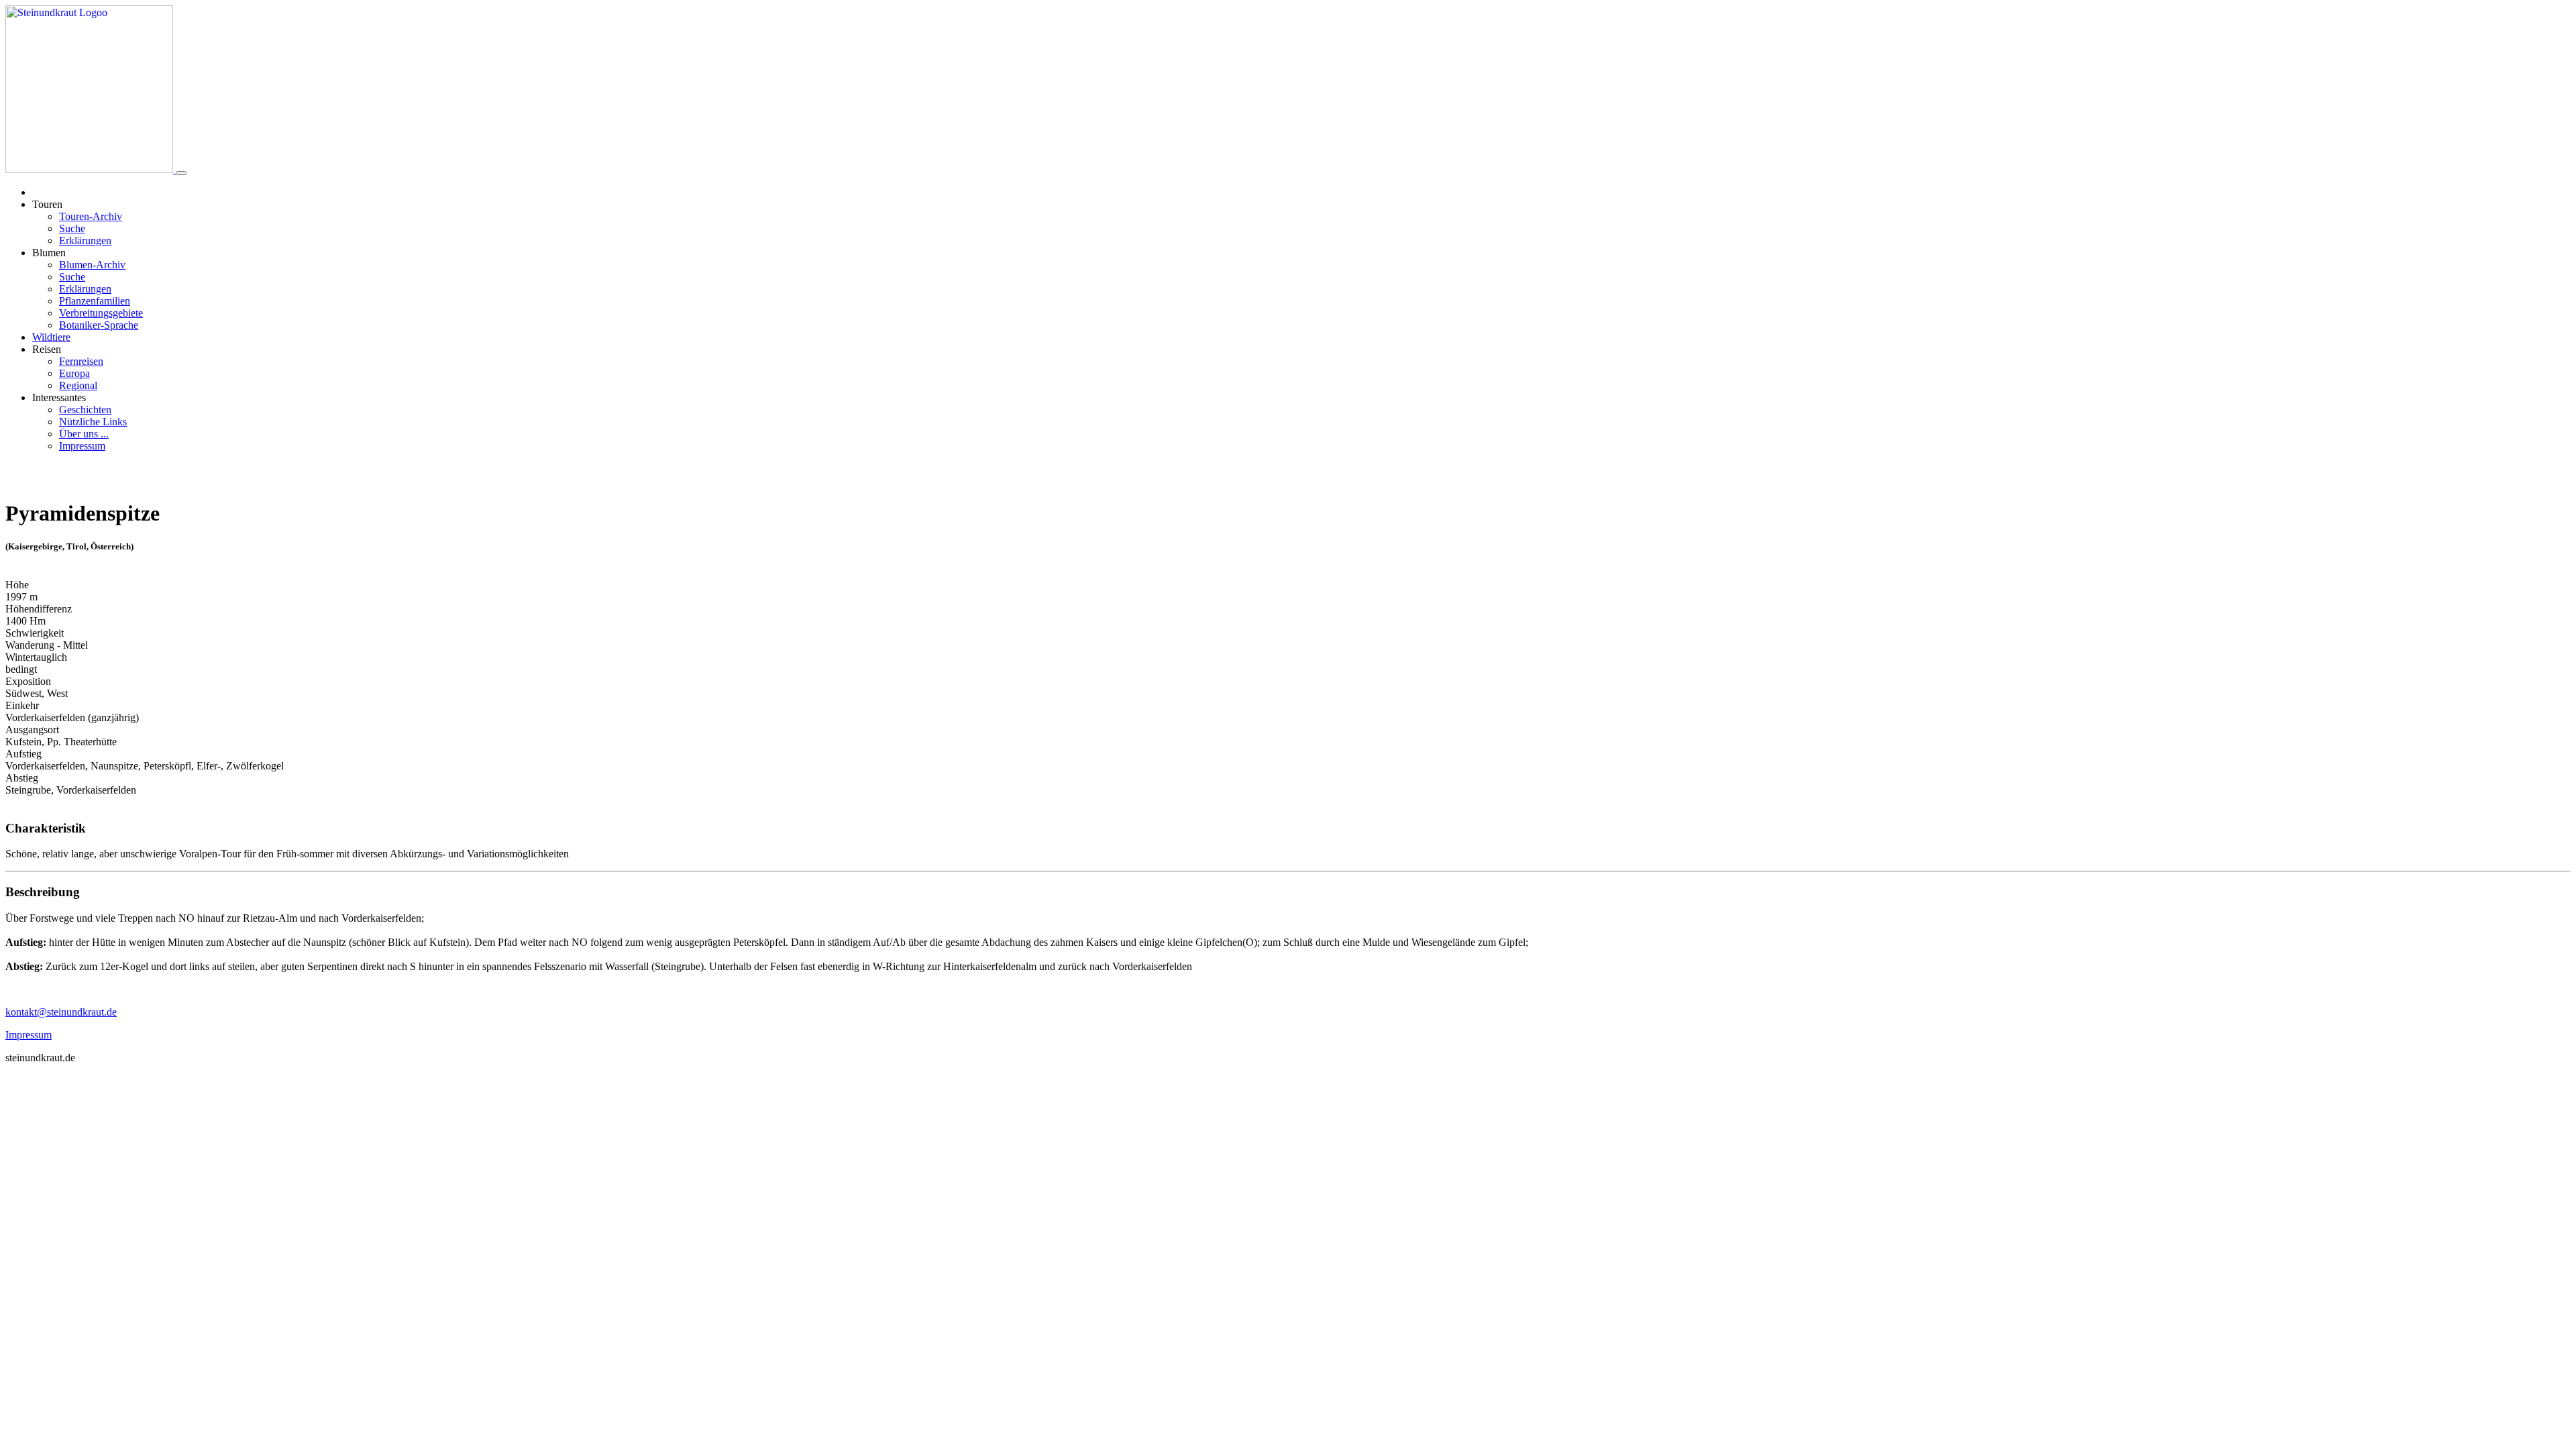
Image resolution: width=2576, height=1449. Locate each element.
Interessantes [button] (59, 397)
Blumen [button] (49, 253)
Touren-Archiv (91, 216)
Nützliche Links (93, 422)
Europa (74, 373)
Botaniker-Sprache (99, 325)
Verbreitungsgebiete (101, 313)
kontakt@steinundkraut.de (61, 1012)
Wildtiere (51, 337)
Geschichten (85, 410)
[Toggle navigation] (181, 173)
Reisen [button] (47, 349)
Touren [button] (47, 204)
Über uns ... (84, 434)
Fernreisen (81, 361)
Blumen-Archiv (92, 265)
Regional (78, 385)
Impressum (82, 446)
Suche (72, 228)
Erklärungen (85, 240)
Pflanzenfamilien (95, 301)
